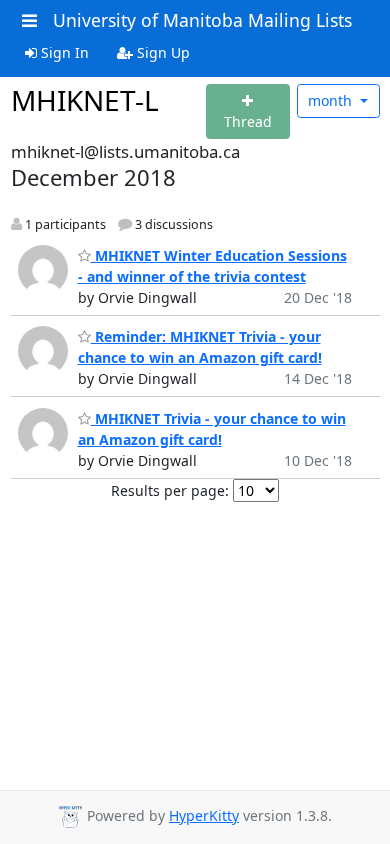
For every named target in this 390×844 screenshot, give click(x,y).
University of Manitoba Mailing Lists (202, 20)
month (332, 100)
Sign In (63, 52)
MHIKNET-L (85, 100)
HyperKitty (204, 815)
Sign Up (161, 52)
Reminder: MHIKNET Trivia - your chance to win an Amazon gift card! (200, 347)
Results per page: (170, 490)
